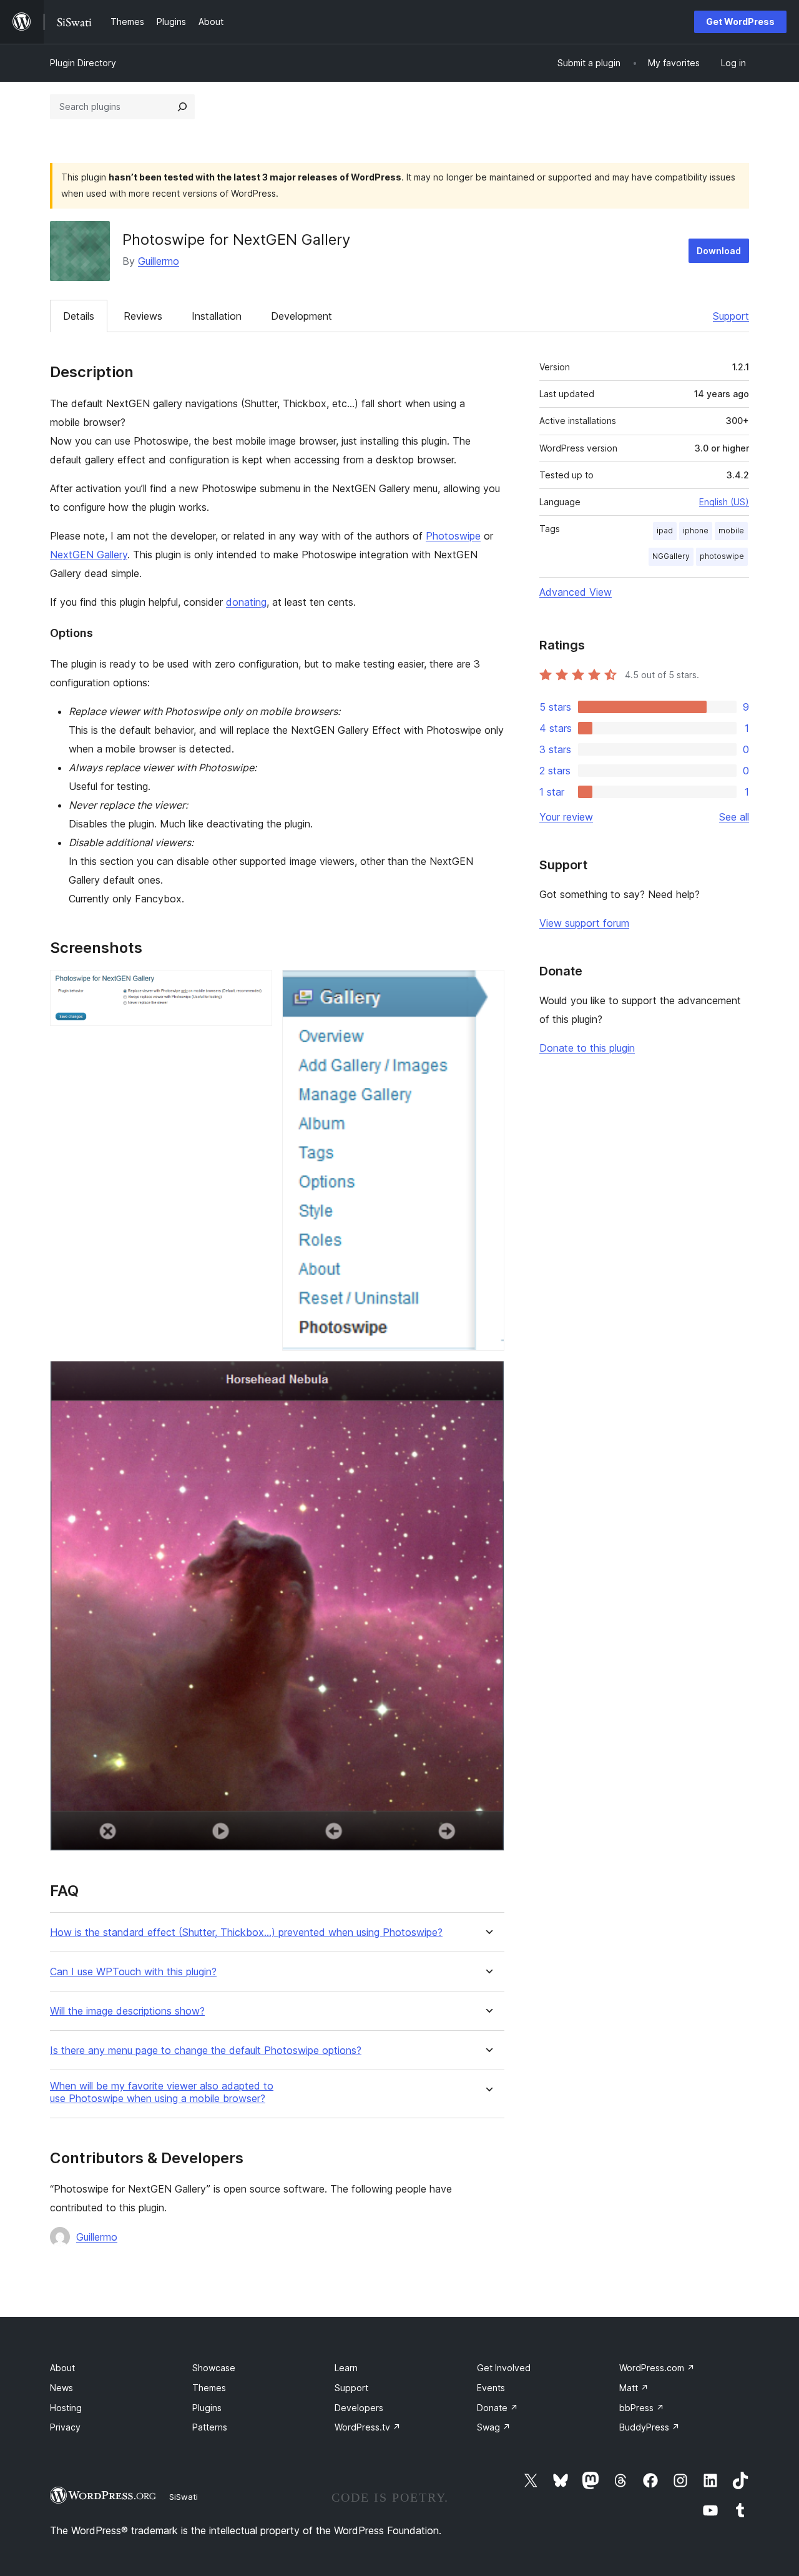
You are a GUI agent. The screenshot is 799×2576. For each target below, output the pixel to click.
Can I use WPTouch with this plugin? (133, 1972)
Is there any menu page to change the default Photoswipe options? (206, 2050)
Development (301, 316)
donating (246, 602)
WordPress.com (657, 2368)
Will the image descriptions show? (127, 2011)
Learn (346, 2368)
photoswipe (722, 556)
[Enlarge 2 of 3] (488, 987)
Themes (209, 2388)
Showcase (214, 2368)
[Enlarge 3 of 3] (488, 1378)
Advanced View (576, 592)
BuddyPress (649, 2427)
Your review (566, 817)
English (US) (724, 502)
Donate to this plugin (587, 1048)
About (62, 2368)
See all (734, 817)
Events (491, 2388)
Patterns (210, 2427)
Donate (498, 2408)
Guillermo (159, 261)
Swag (494, 2427)
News (61, 2388)
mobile (731, 530)
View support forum (584, 923)
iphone (696, 530)
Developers (359, 2408)
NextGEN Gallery (89, 555)
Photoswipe (453, 536)
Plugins (207, 2408)
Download (719, 251)
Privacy (65, 2427)
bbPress (642, 2408)
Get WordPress (740, 22)
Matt (634, 2388)
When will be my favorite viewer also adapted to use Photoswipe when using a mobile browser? (162, 2092)
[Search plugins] (182, 107)
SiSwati (184, 2497)
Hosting (66, 2408)
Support (731, 316)
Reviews (143, 316)
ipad (665, 530)
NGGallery (671, 556)
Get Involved (504, 2368)
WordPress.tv (368, 2427)
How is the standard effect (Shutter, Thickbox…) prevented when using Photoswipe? (246, 1932)
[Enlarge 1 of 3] (255, 987)
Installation (217, 316)
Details (79, 316)
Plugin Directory (83, 63)
